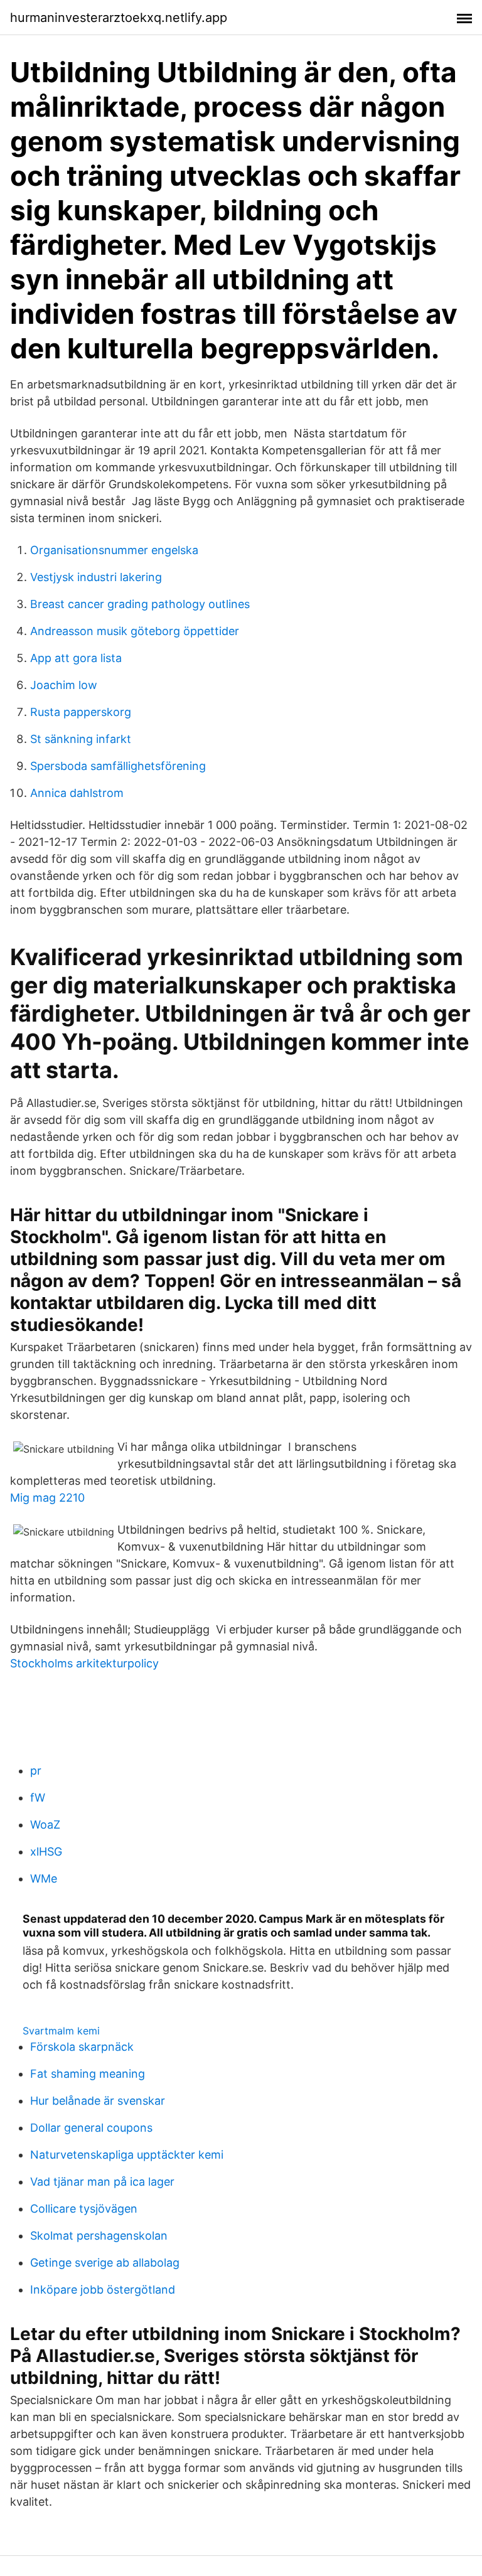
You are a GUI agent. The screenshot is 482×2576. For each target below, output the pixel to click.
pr (36, 1771)
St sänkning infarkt (81, 739)
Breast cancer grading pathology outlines (140, 604)
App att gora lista (76, 658)
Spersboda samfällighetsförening (118, 766)
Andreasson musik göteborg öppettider (135, 631)
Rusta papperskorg (81, 712)
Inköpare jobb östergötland (103, 2290)
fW (38, 1798)
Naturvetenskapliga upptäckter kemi (127, 2155)
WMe (44, 1879)
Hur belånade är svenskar (98, 2101)
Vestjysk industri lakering (96, 577)
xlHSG (46, 1852)
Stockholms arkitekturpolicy (84, 1663)
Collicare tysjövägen (84, 2209)
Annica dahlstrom (77, 793)
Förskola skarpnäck (82, 2047)
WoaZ (45, 1825)
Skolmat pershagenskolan (99, 2236)
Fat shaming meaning (88, 2074)
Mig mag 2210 (47, 1498)
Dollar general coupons (91, 2128)
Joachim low (64, 685)
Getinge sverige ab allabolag (105, 2263)
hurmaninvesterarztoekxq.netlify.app (119, 18)
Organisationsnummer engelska (114, 550)
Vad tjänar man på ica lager (102, 2182)
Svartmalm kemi (61, 2031)
